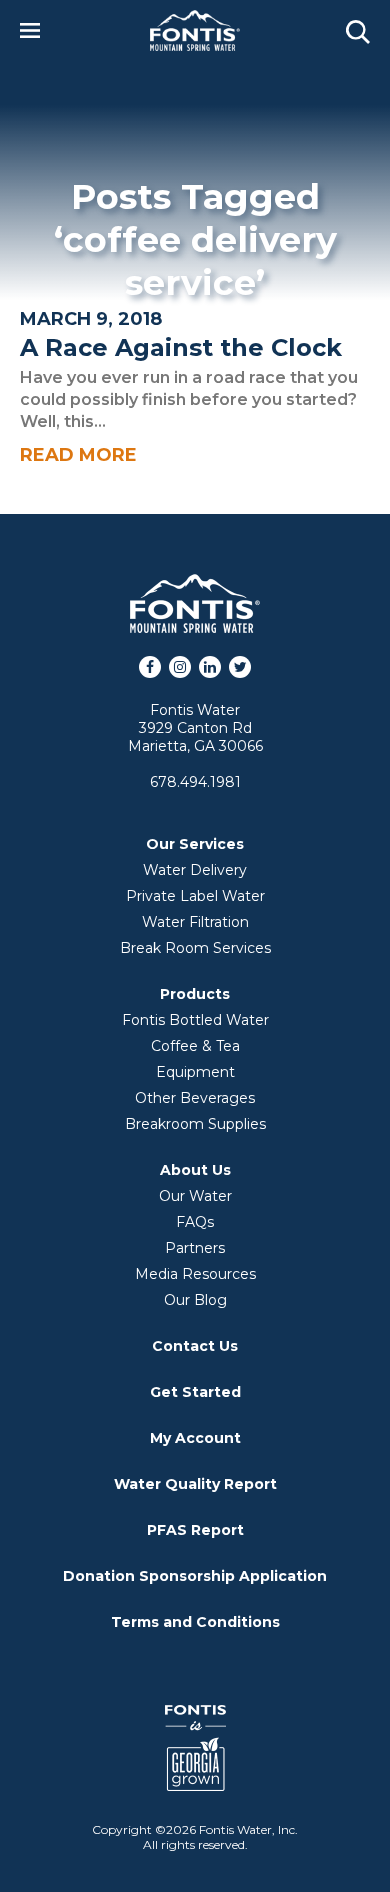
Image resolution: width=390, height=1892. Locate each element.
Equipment (195, 1072)
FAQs (195, 1222)
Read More (78, 455)
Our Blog (195, 1300)
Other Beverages (195, 1098)
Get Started (195, 1392)
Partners (195, 1248)
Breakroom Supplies (195, 1124)
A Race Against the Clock (181, 347)
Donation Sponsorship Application (195, 1576)
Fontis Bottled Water (195, 1020)
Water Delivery (195, 870)
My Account (195, 1438)
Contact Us (195, 1346)
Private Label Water (195, 896)
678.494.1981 (195, 782)
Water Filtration (195, 922)
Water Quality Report (195, 1484)
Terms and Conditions (195, 1622)
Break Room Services (195, 948)
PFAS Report (195, 1530)
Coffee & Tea (195, 1046)
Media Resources (195, 1274)
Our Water (195, 1196)
